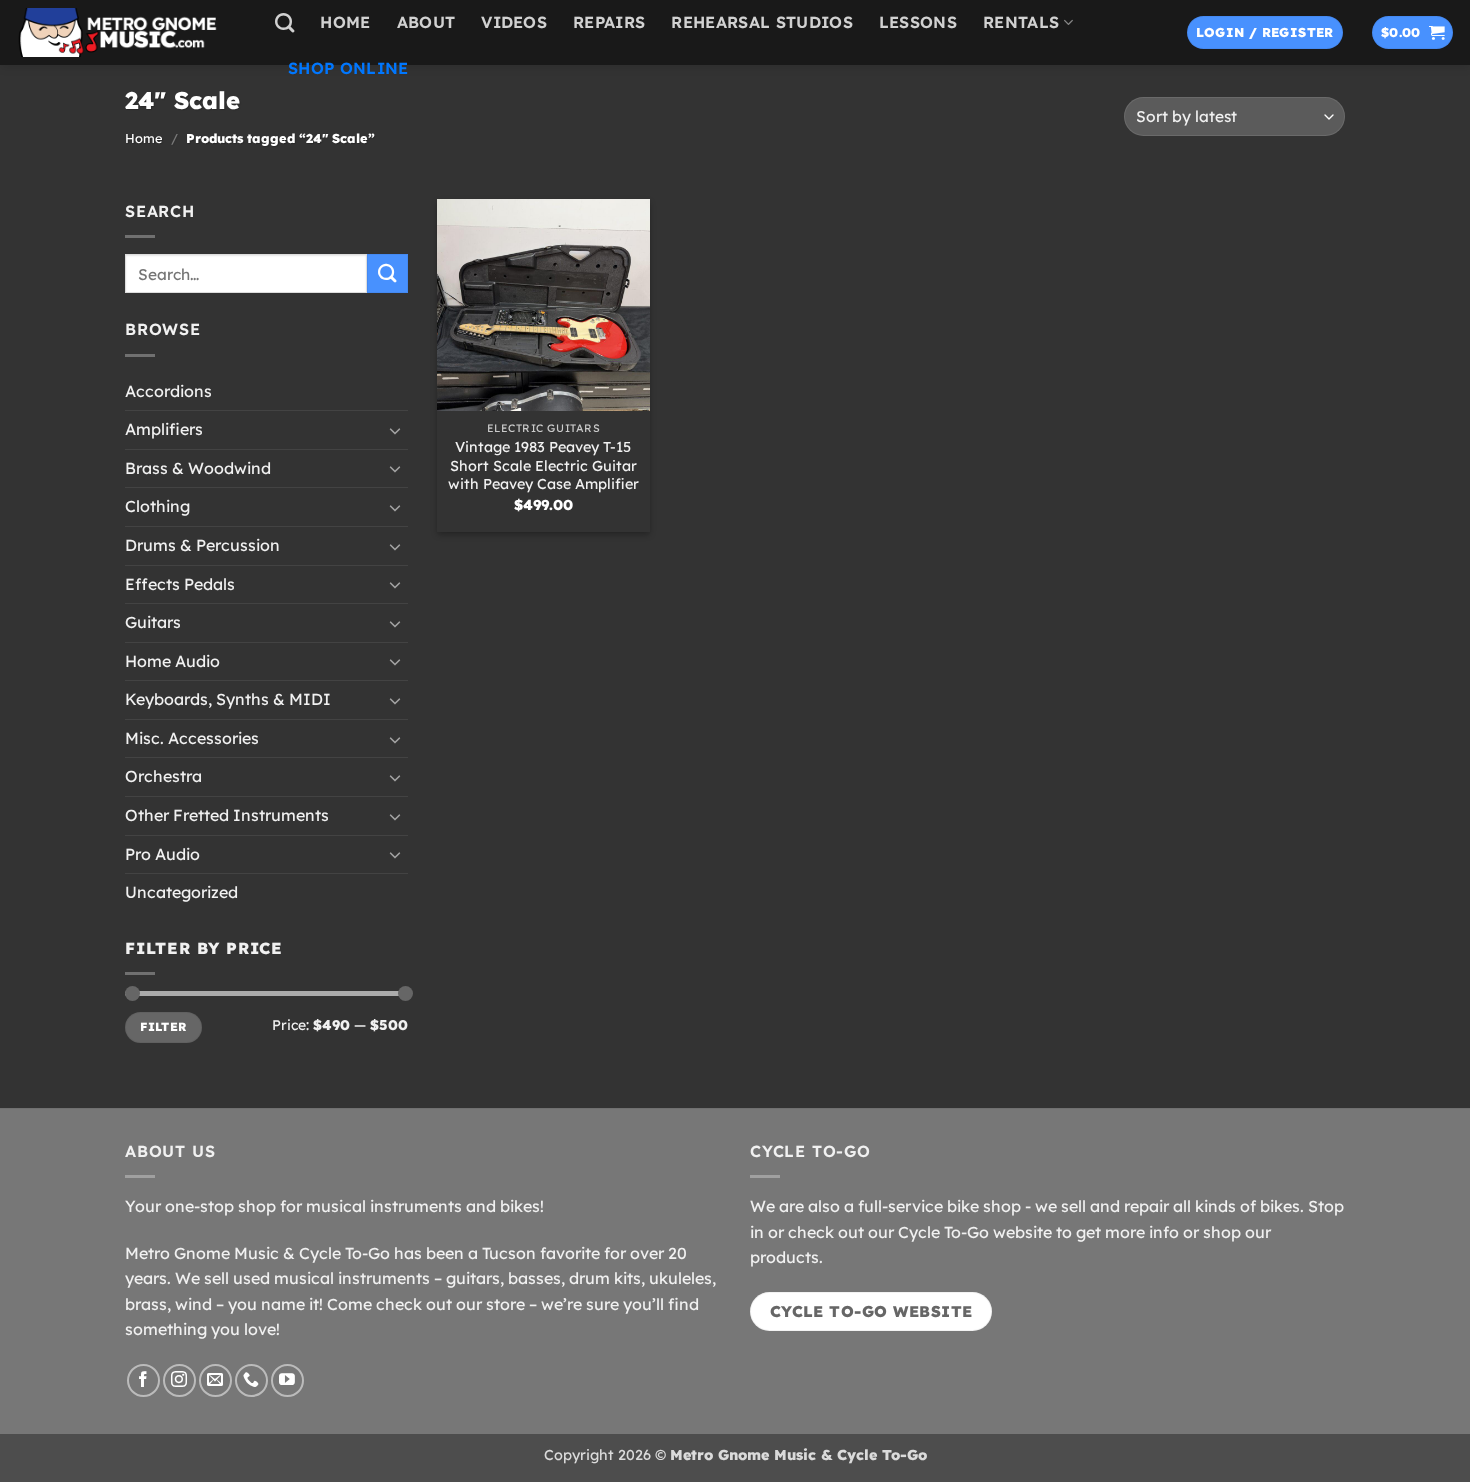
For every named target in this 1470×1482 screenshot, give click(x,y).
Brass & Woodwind (198, 467)
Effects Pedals (180, 583)
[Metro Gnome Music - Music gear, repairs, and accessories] (130, 32)
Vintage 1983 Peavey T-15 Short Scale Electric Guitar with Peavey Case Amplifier (543, 465)
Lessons (918, 22)
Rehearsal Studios (761, 22)
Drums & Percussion (202, 545)
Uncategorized (181, 892)
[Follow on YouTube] (287, 1380)
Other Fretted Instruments (227, 815)
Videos (514, 22)
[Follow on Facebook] (143, 1380)
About (426, 22)
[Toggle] (396, 429)
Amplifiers (164, 429)
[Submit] (387, 273)
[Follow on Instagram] (179, 1380)
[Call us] (251, 1380)
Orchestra (163, 776)
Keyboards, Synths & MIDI (228, 699)
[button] (1265, 32)
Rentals (1021, 22)
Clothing (157, 506)
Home (345, 22)
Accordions (168, 390)
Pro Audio (162, 853)
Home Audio (172, 660)
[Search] (284, 22)
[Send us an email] (215, 1380)
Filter (163, 1026)
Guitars (153, 622)
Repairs (609, 22)
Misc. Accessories (192, 738)
